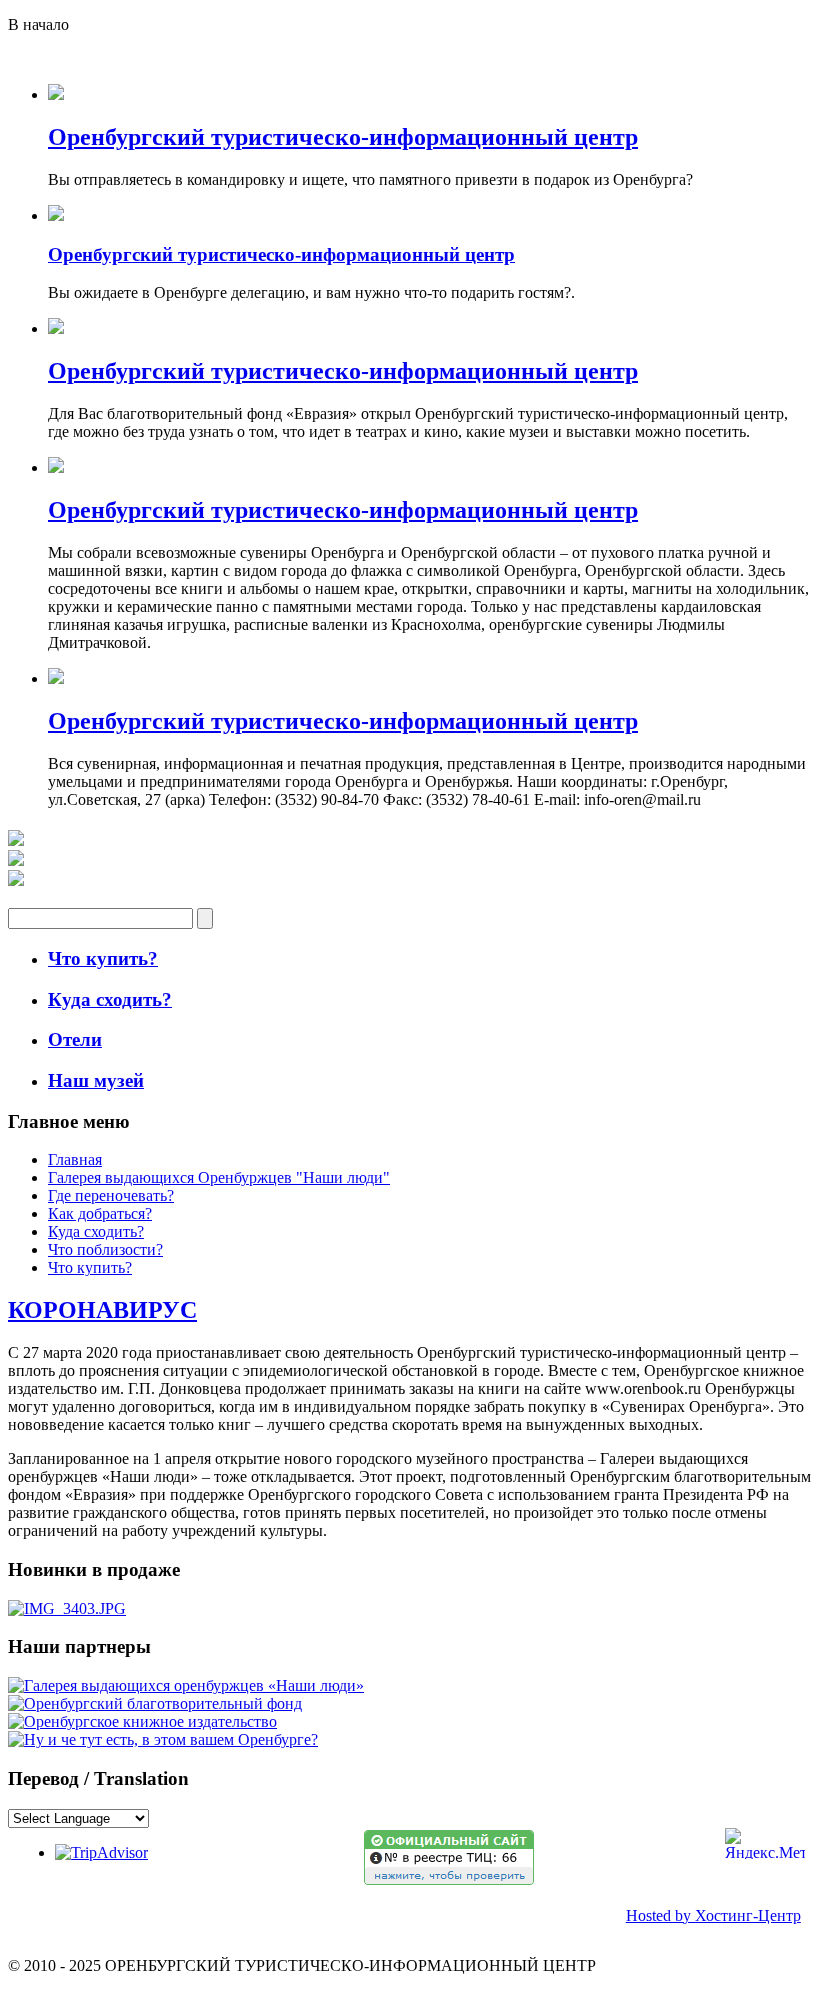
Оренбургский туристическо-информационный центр (343, 137)
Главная (75, 1159)
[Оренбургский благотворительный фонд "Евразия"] (155, 1703)
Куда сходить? (96, 1231)
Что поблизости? (105, 1249)
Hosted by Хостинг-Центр (713, 1915)
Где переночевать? (111, 1195)
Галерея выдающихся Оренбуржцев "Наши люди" (219, 1177)
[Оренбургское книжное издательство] (142, 1721)
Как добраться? (100, 1213)
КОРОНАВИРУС (102, 1310)
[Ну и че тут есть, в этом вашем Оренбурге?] (163, 1739)
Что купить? (90, 1267)
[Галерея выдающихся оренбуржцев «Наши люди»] (186, 1685)
